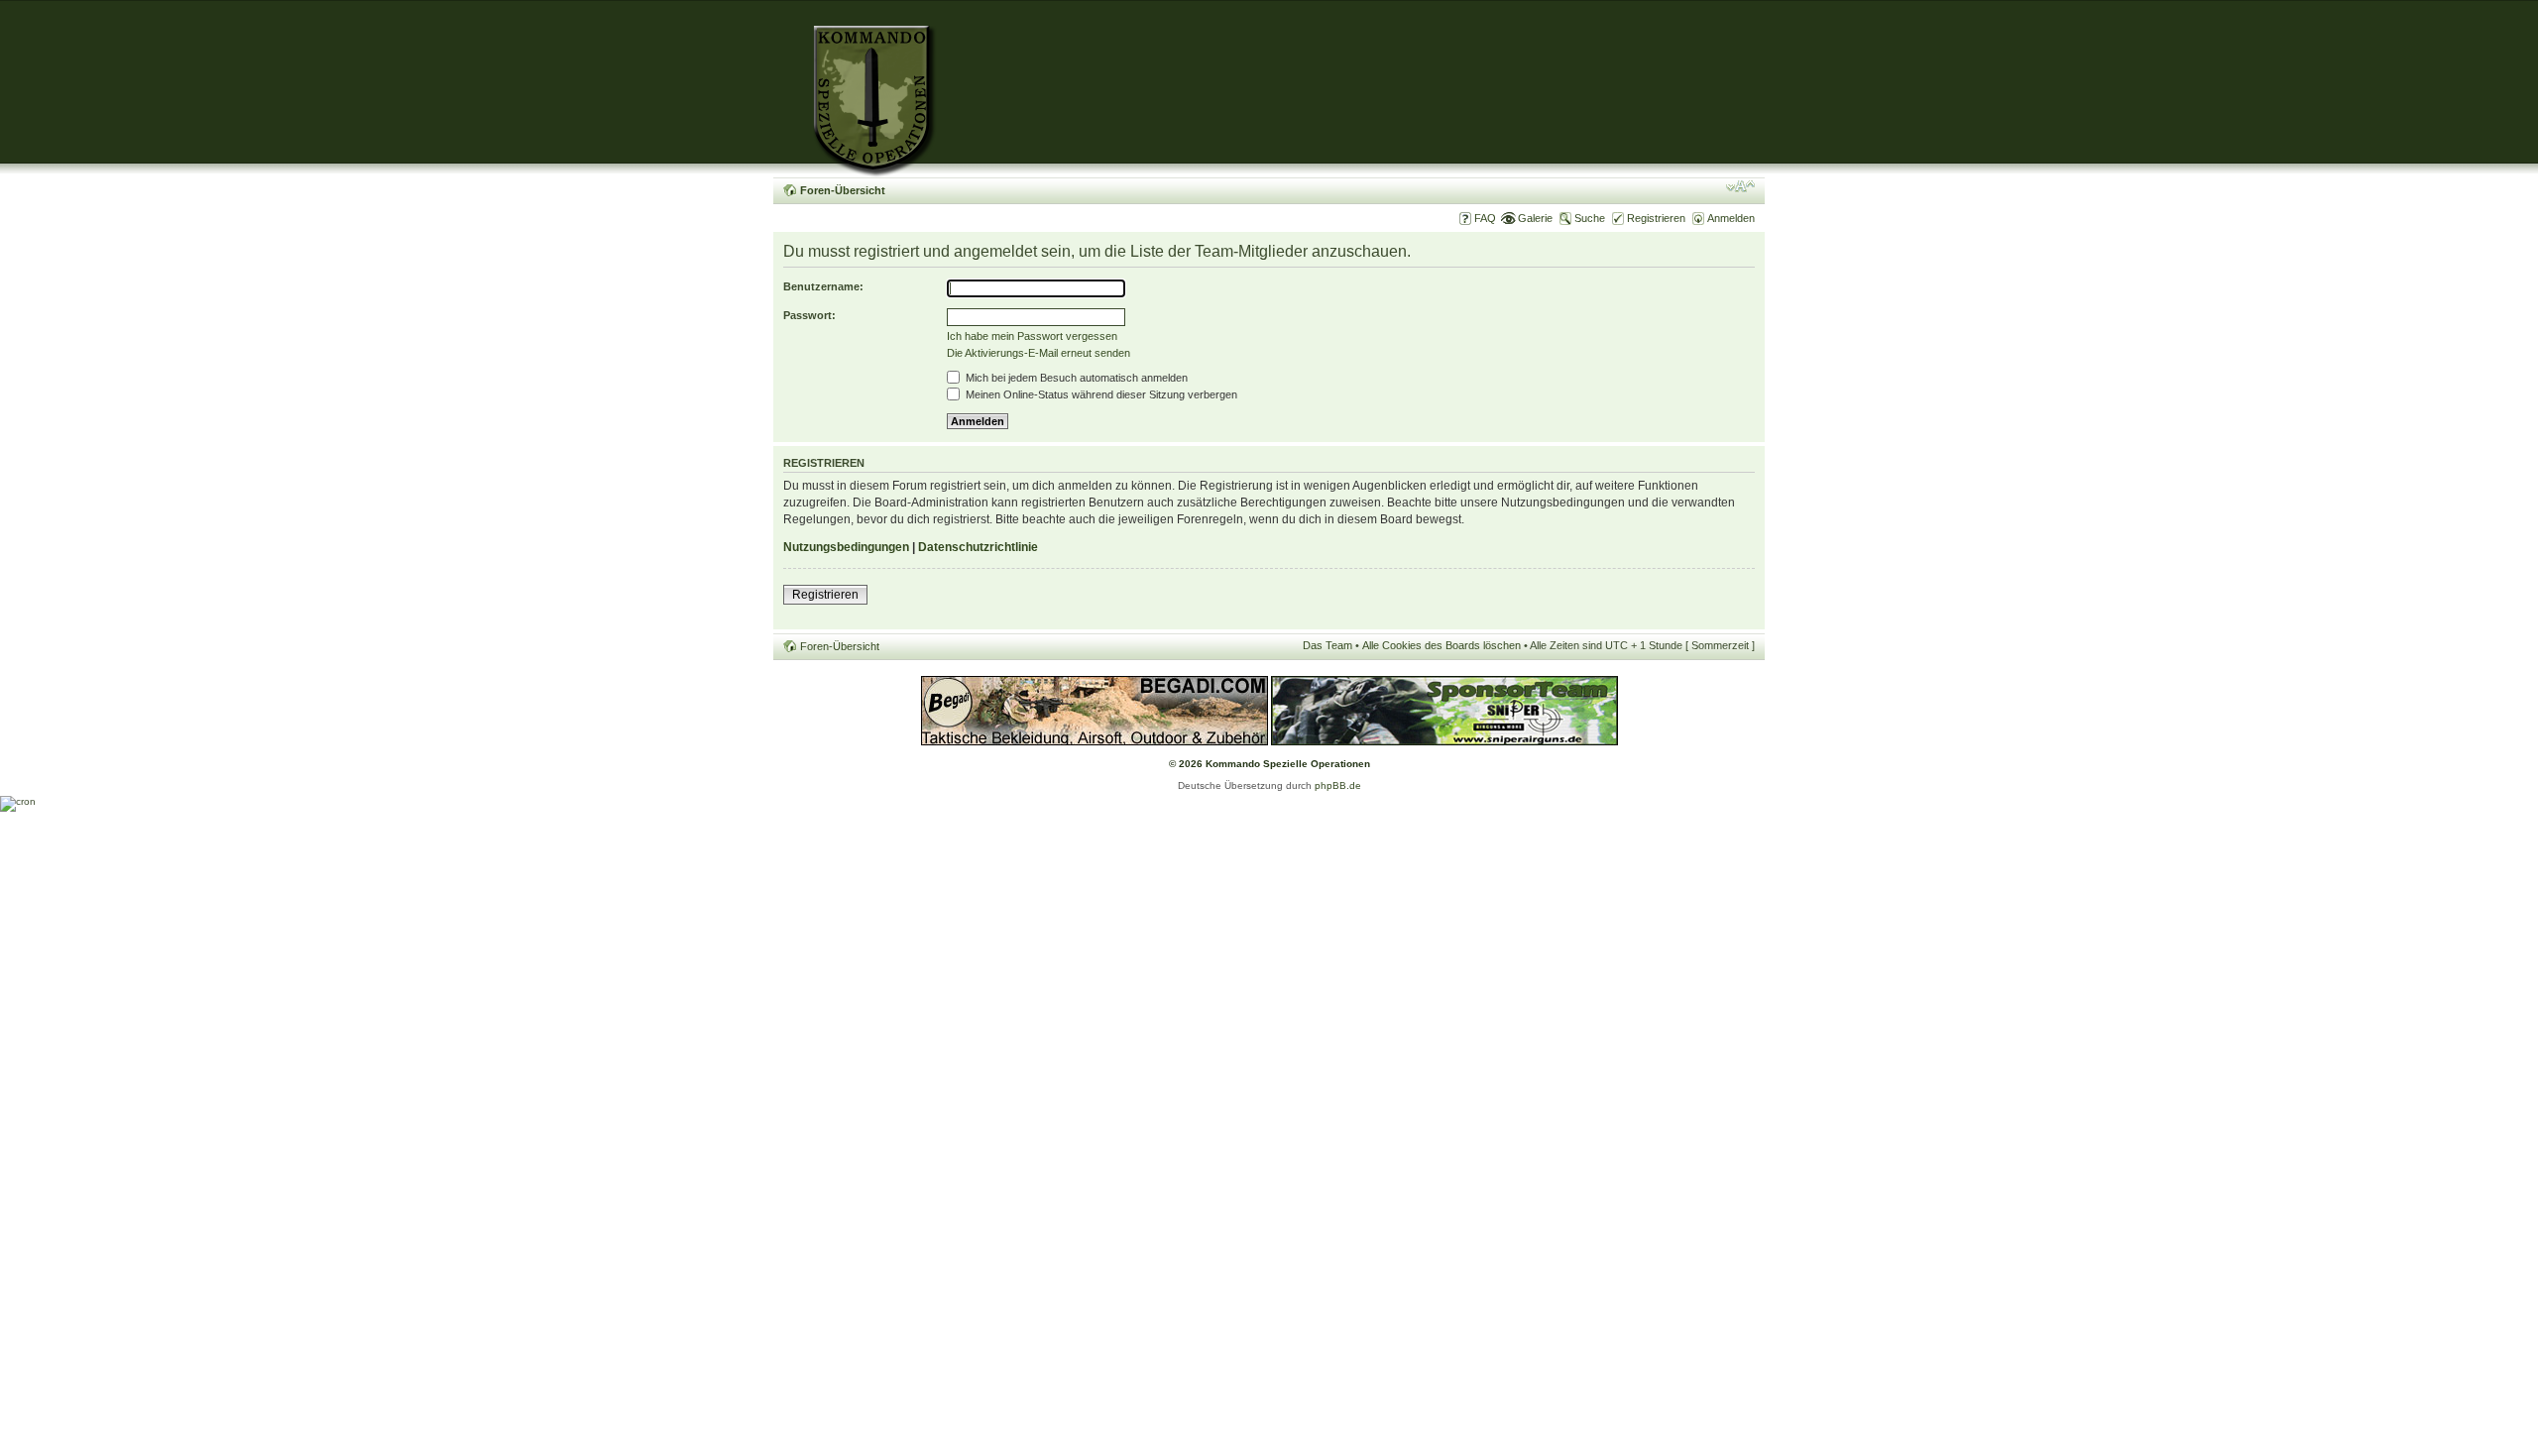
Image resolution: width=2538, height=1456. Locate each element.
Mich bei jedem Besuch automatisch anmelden (1075, 378)
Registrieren (1656, 218)
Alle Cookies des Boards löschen (1442, 645)
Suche (1590, 218)
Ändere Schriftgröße (1740, 186)
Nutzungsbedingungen (846, 547)
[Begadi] (1095, 742)
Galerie (1535, 218)
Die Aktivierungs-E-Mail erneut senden (1038, 353)
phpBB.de (1338, 785)
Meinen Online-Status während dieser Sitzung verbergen (1100, 394)
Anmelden (1731, 218)
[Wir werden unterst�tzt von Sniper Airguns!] (1444, 742)
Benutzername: (823, 286)
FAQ (1485, 218)
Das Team (1327, 645)
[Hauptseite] (855, 89)
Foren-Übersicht (843, 190)
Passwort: (809, 315)
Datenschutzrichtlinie (978, 547)
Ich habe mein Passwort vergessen (1032, 336)
